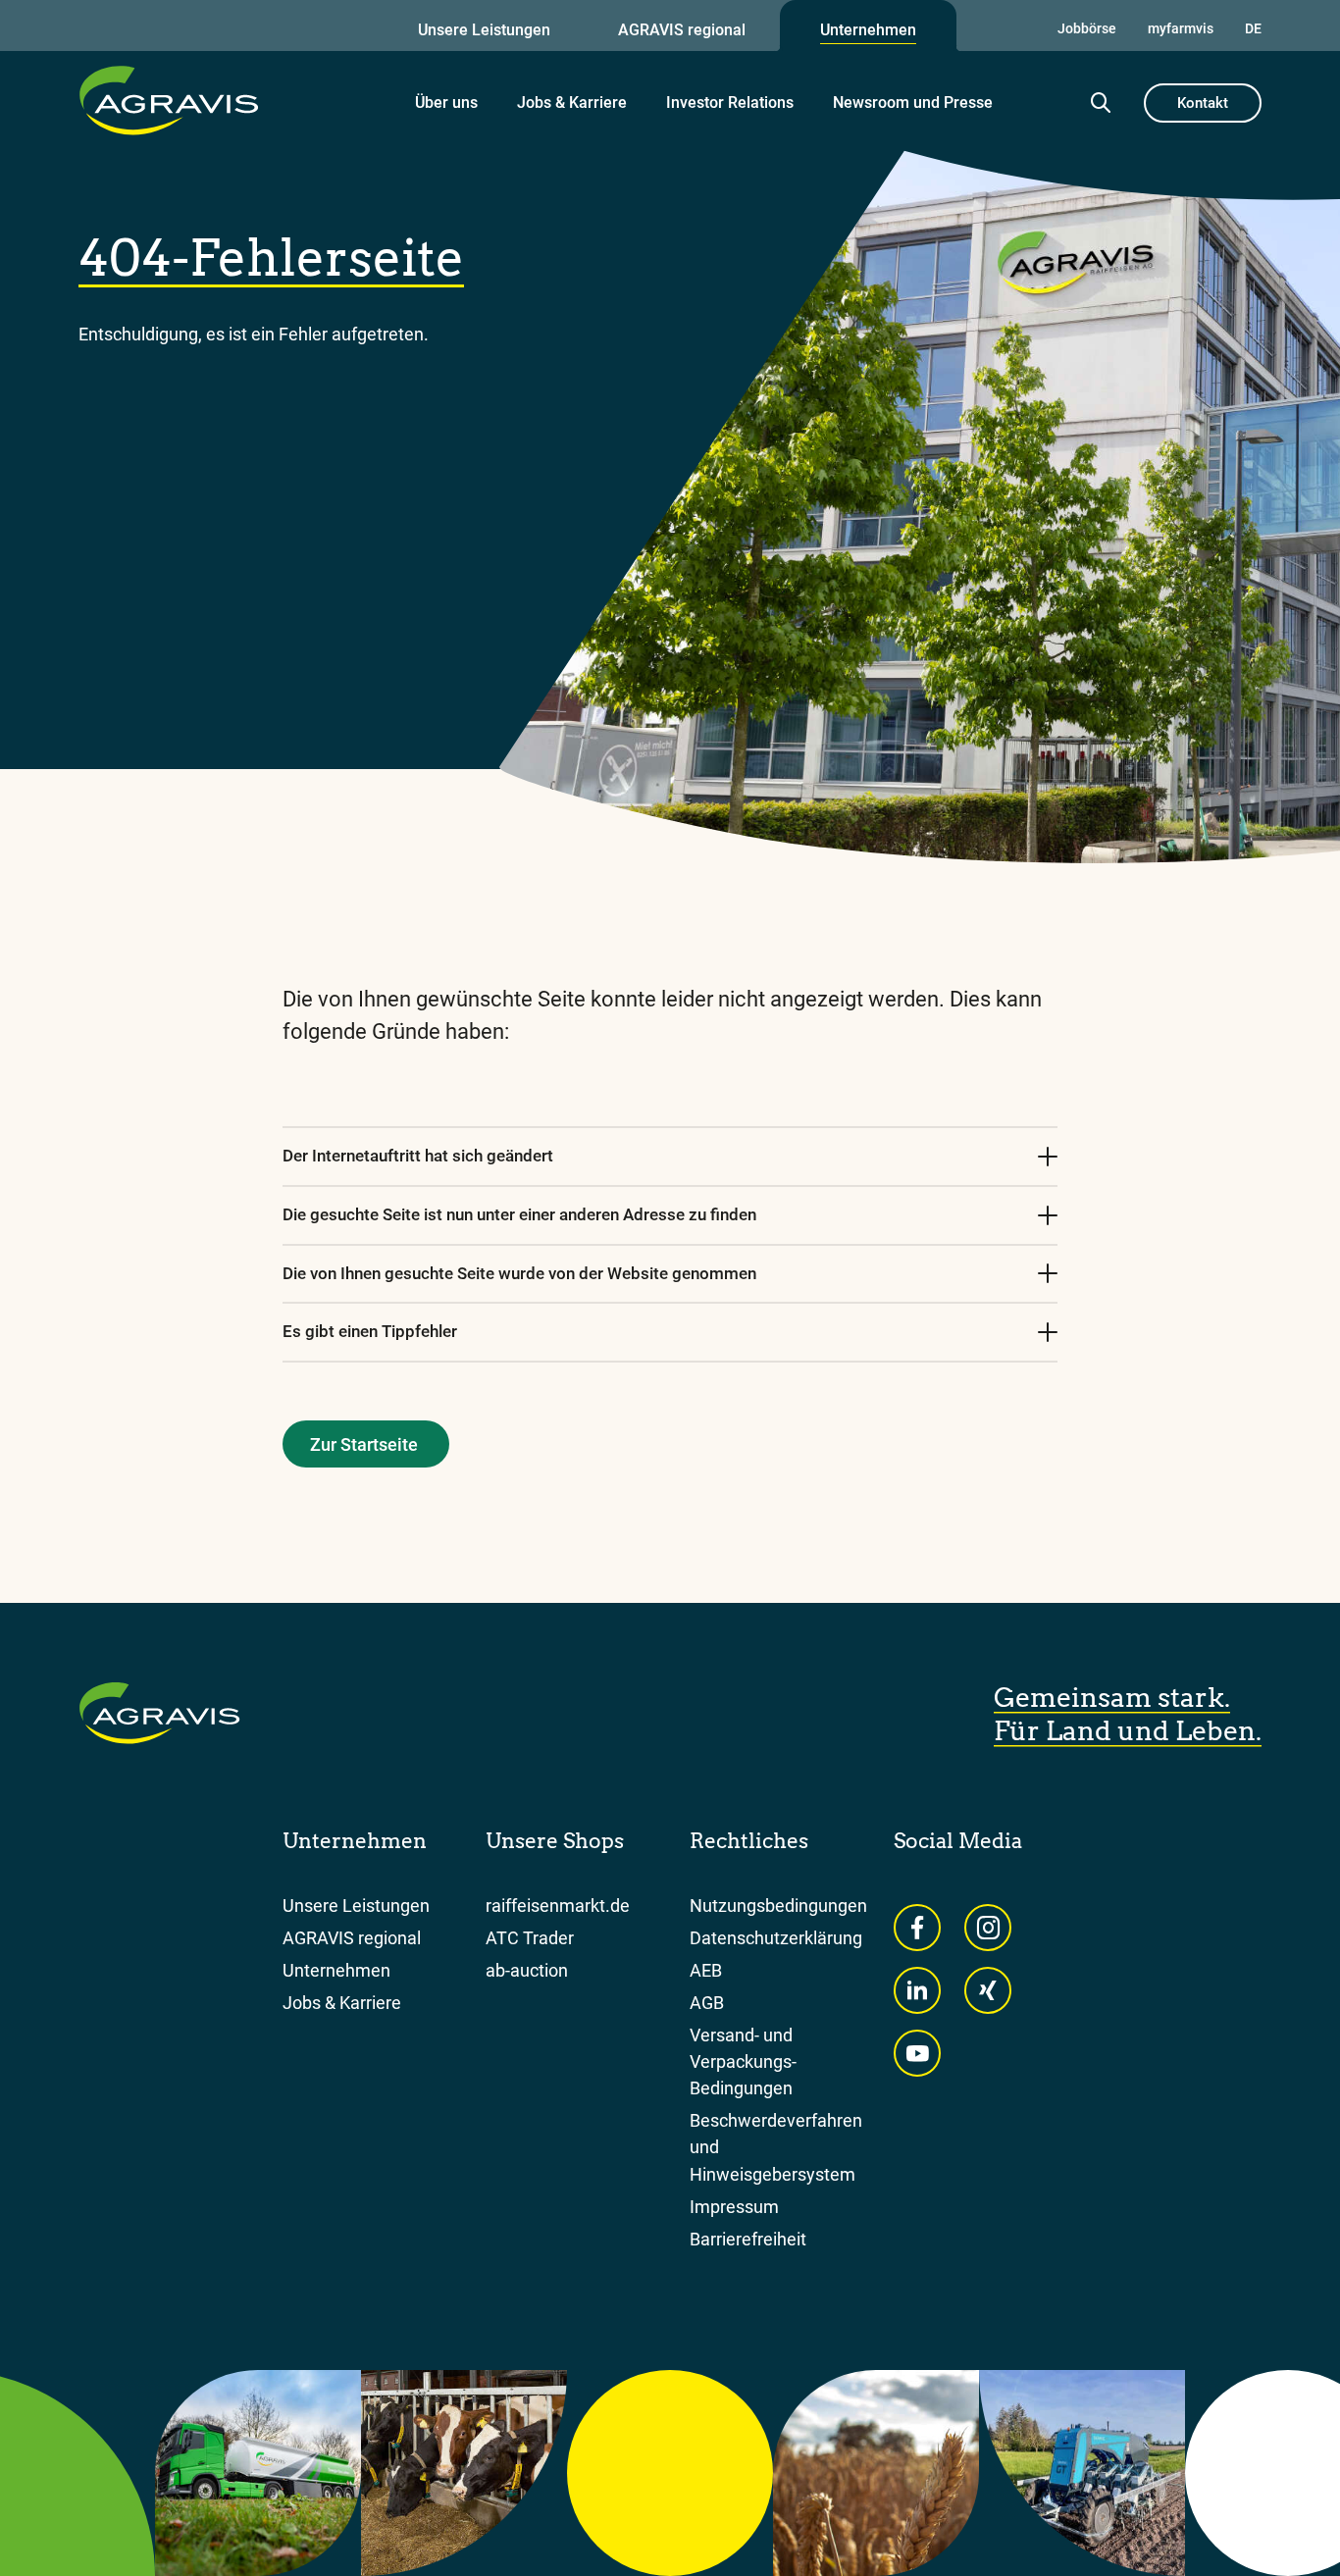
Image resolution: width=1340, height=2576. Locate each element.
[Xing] (988, 1990)
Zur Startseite (364, 1444)
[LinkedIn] (917, 1990)
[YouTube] (917, 2053)
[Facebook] (917, 1928)
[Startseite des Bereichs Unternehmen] (169, 100)
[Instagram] (988, 1928)
